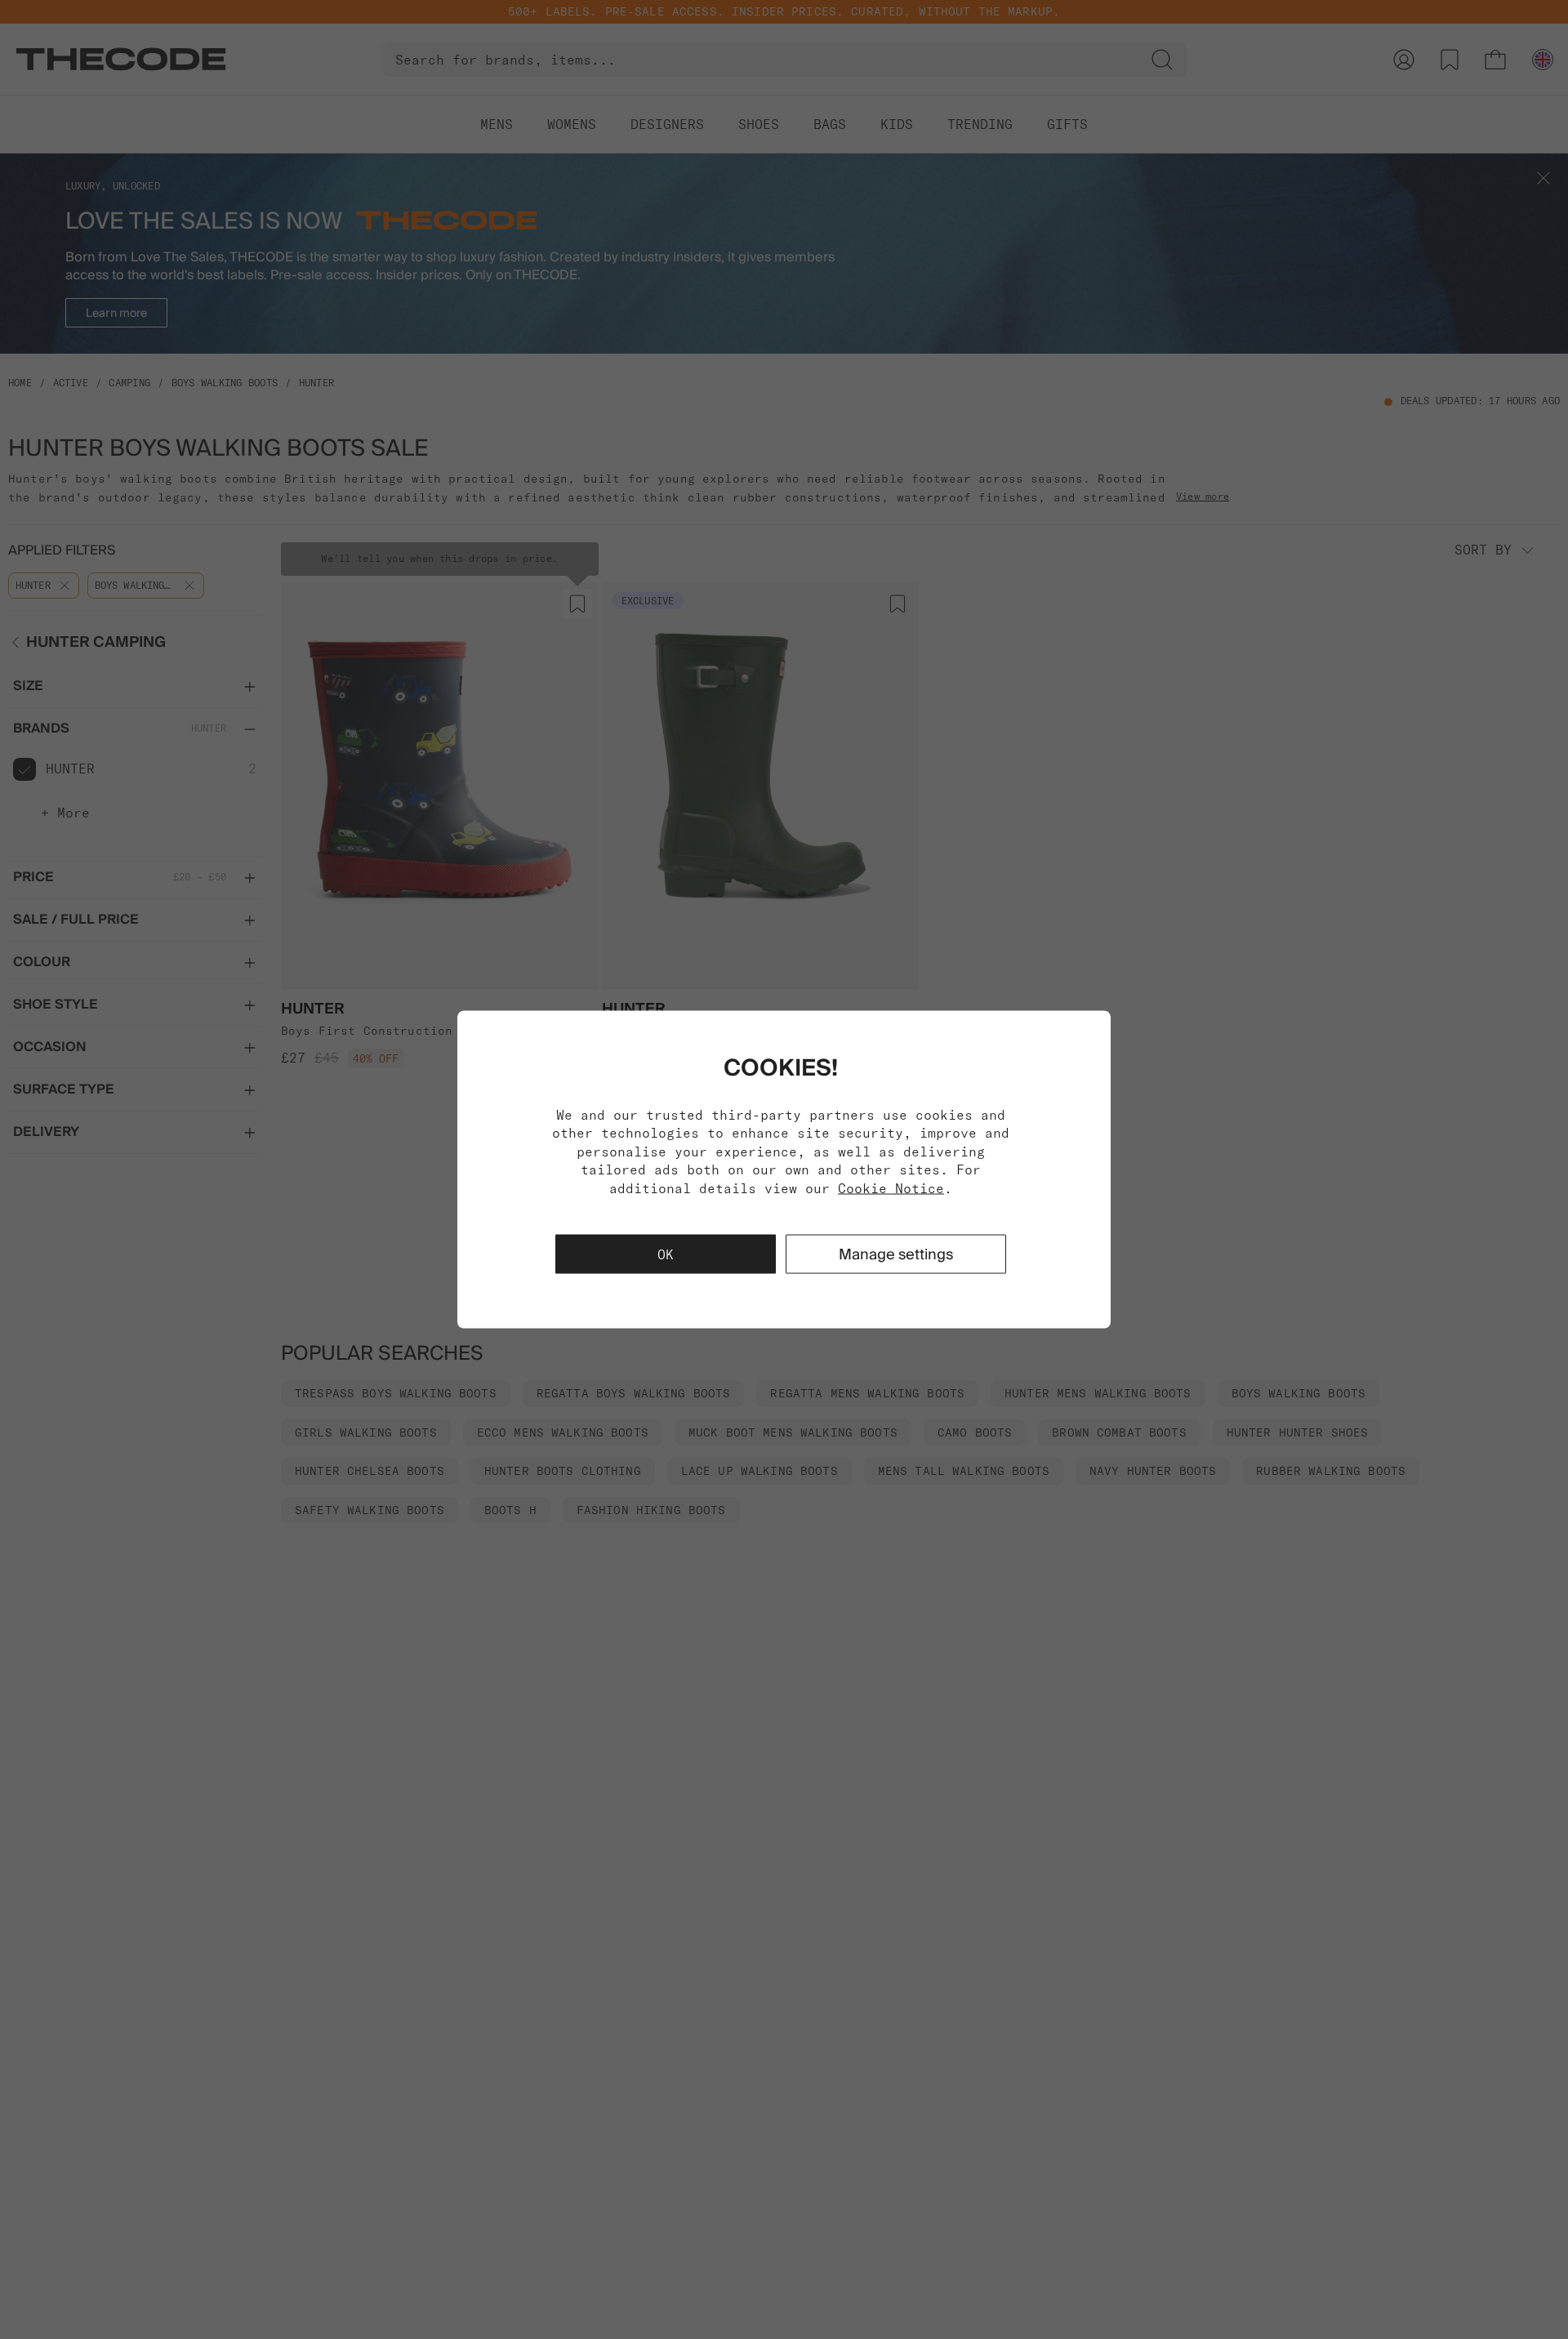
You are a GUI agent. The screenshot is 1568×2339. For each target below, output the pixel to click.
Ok (666, 1254)
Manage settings (896, 1253)
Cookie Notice (891, 1187)
